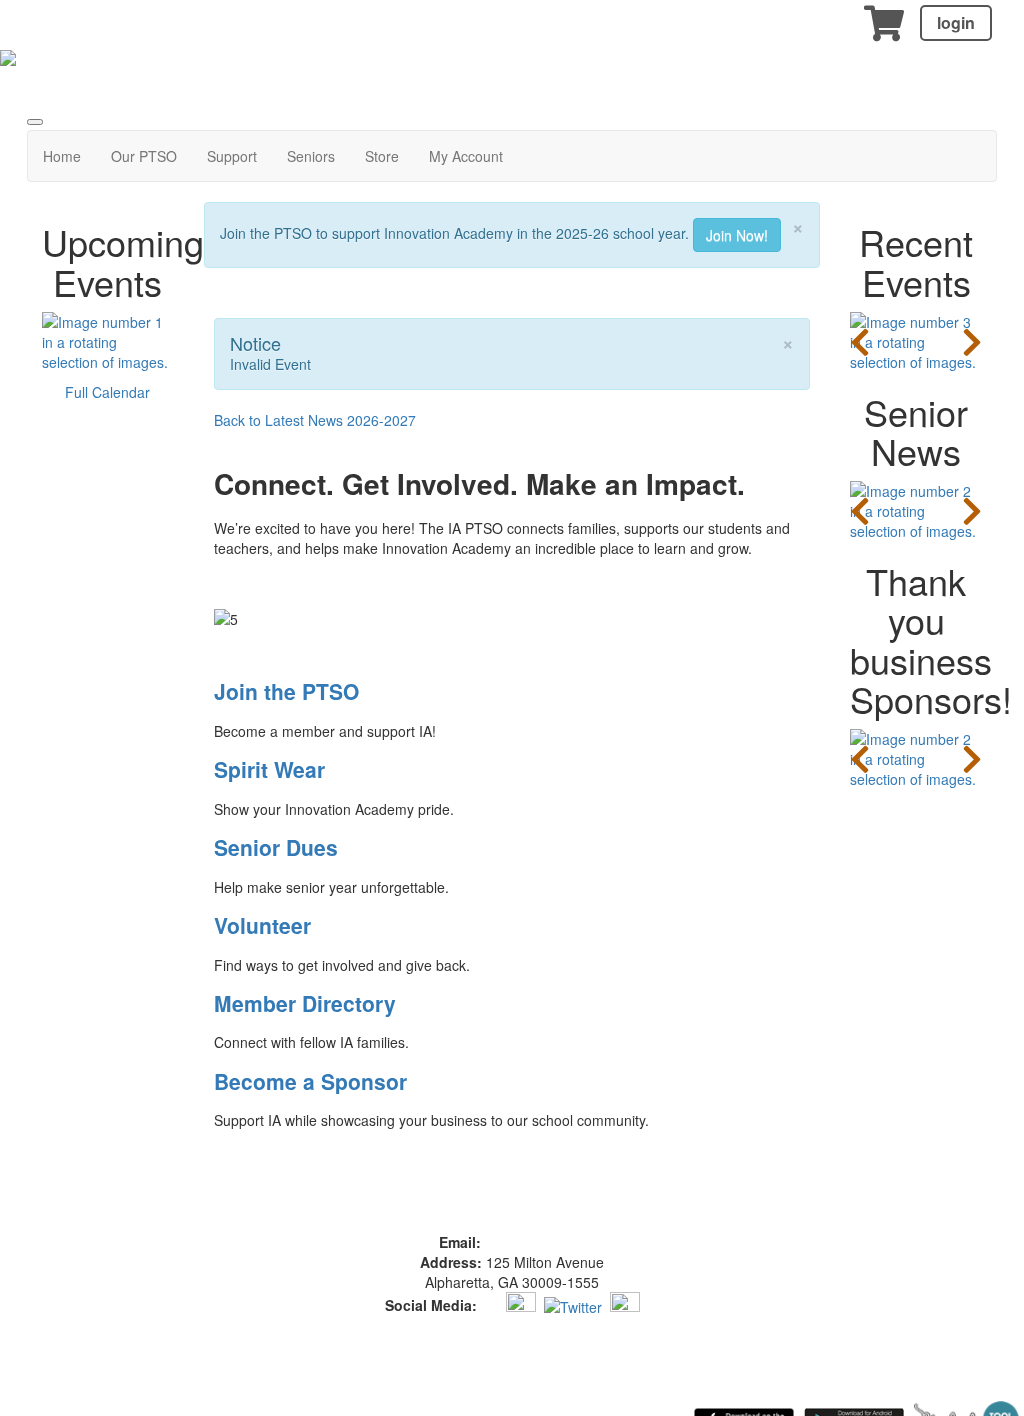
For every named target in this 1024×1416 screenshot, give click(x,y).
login (956, 22)
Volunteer (262, 925)
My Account (466, 156)
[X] (573, 1305)
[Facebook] (489, 1305)
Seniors (311, 156)
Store (382, 156)
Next (972, 342)
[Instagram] (521, 1305)
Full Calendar (107, 392)
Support (232, 156)
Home (62, 156)
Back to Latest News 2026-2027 (315, 420)
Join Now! (737, 235)
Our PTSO (144, 156)
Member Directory (305, 1003)
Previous (860, 342)
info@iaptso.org (535, 1242)
